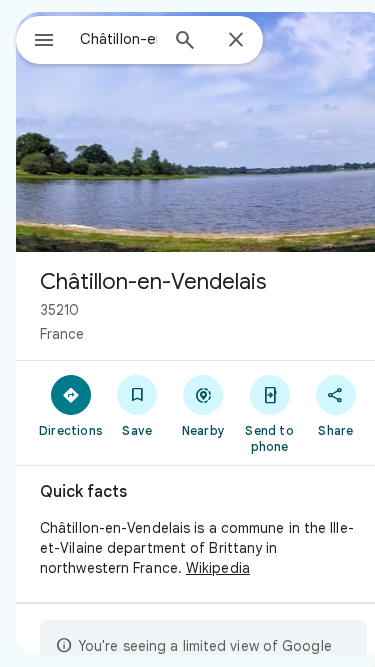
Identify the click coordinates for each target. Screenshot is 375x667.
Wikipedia (218, 568)
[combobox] (118, 39)
